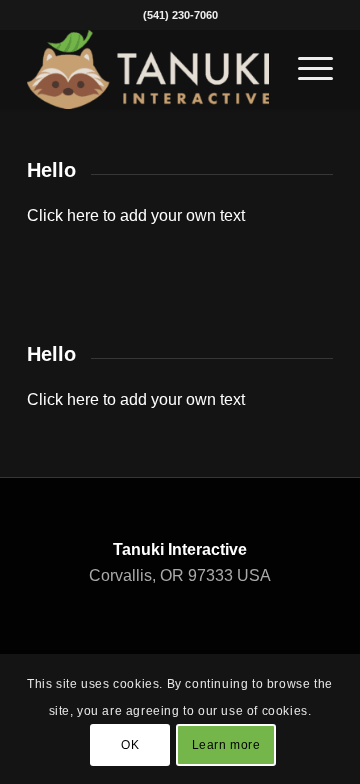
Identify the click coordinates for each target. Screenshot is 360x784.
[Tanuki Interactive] (149, 69)
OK (130, 745)
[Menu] (305, 69)
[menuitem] (305, 69)
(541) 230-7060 (180, 15)
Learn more (226, 745)
